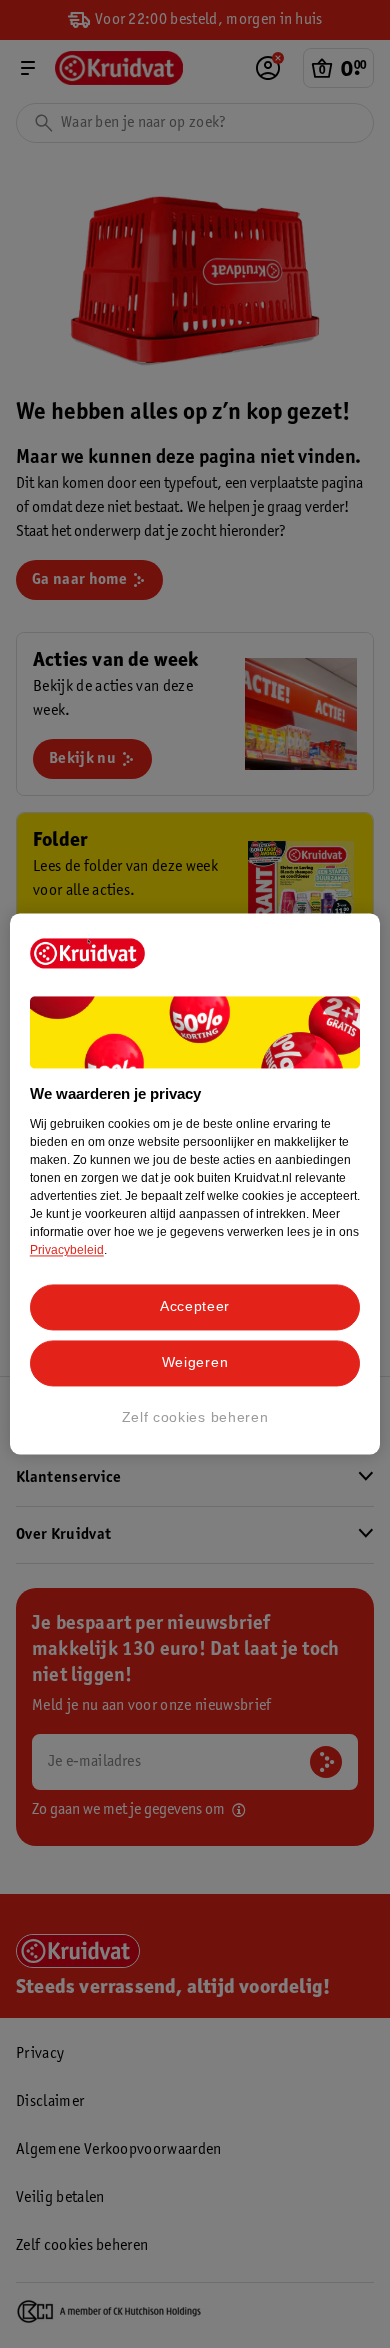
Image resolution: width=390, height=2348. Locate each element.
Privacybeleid (67, 1251)
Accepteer (195, 1307)
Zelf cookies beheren (195, 1417)
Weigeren (195, 1362)
